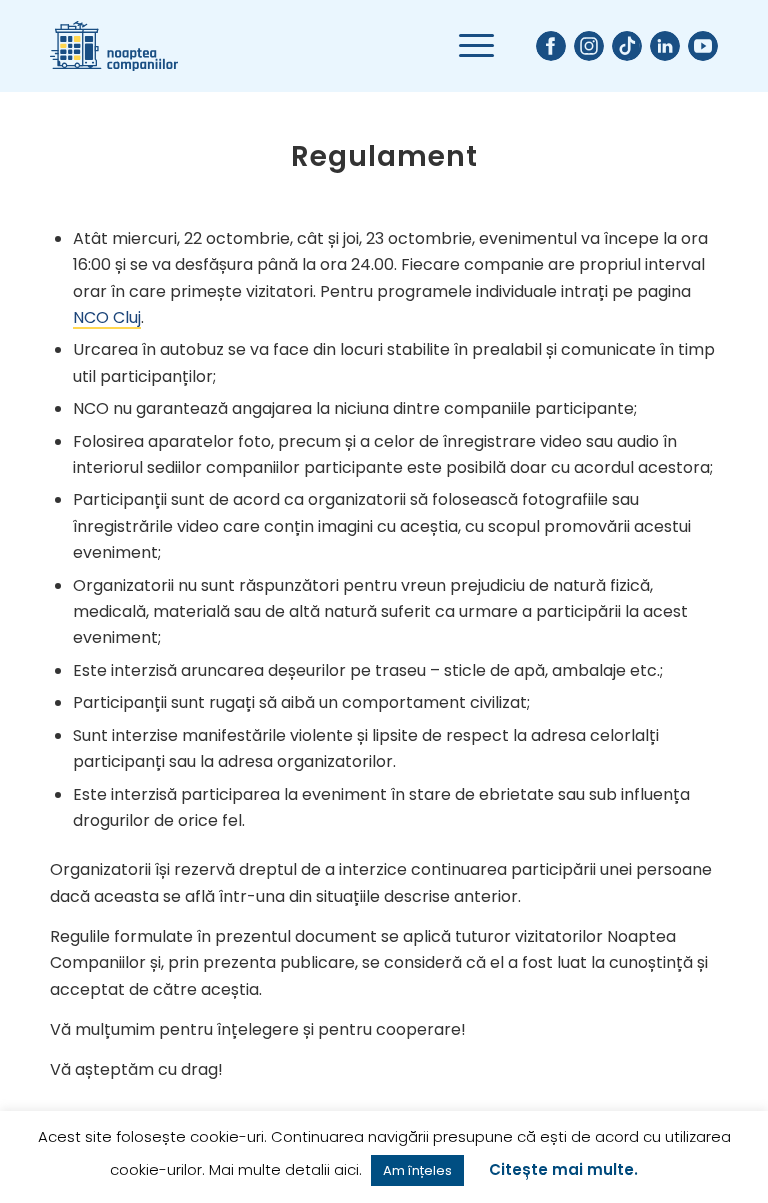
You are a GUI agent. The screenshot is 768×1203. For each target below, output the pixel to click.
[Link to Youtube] (703, 46)
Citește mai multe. (563, 1169)
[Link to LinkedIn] (665, 46)
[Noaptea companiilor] (114, 46)
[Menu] (466, 46)
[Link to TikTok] (627, 46)
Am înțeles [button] (417, 1170)
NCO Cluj (107, 317)
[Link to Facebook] (551, 46)
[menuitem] (466, 46)
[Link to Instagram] (589, 46)
